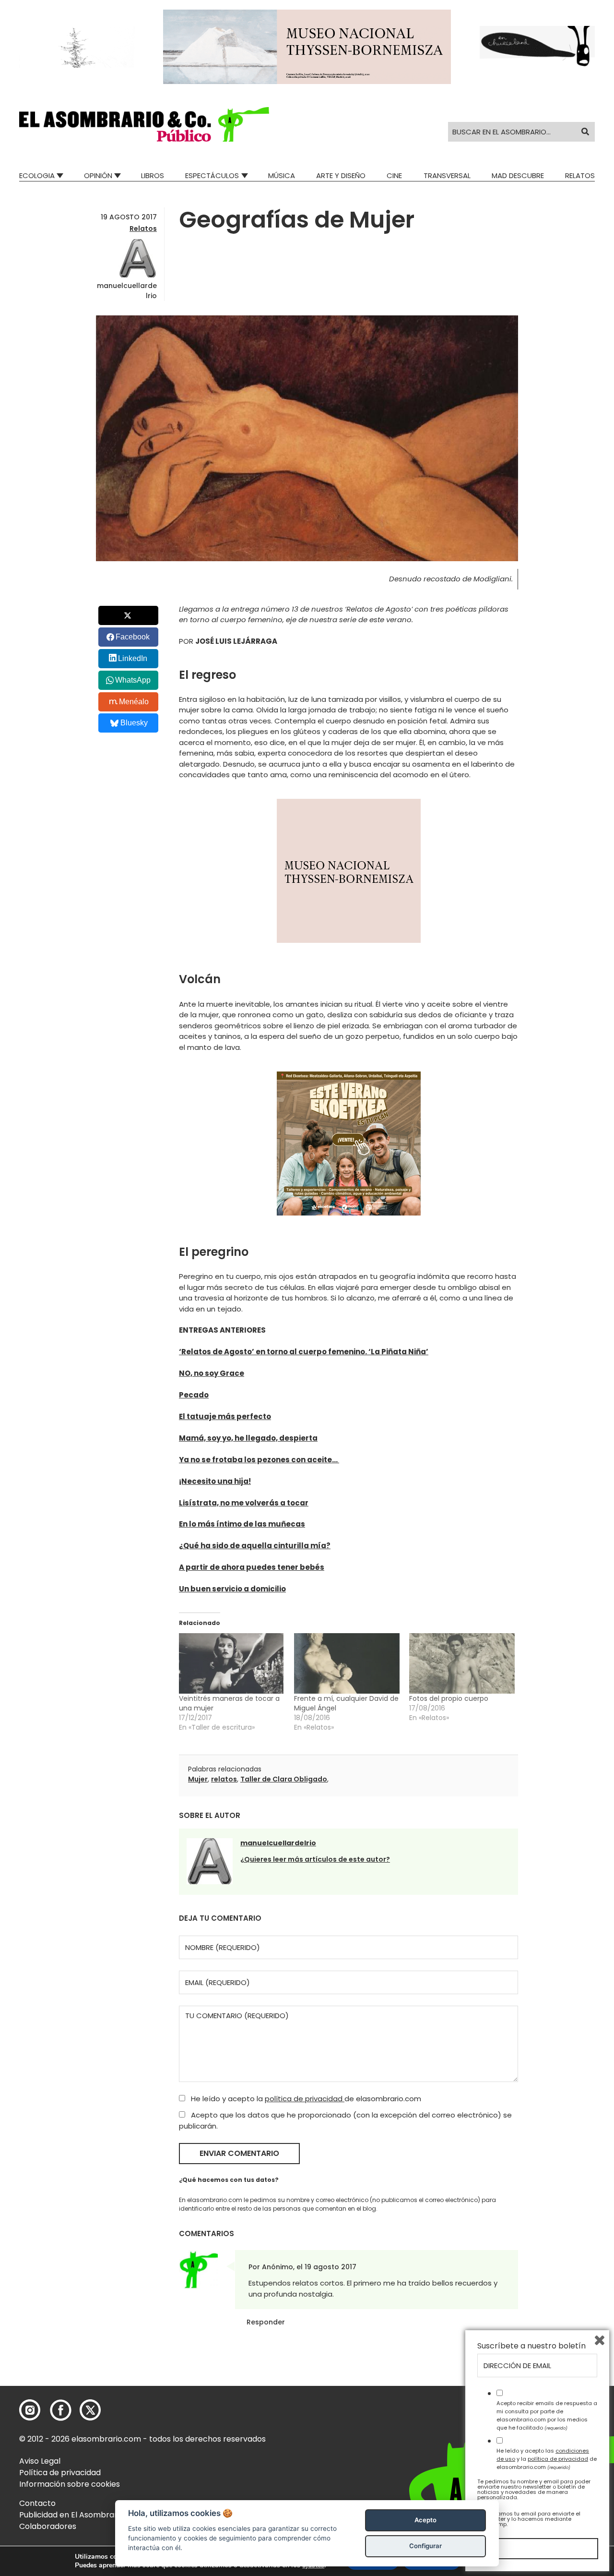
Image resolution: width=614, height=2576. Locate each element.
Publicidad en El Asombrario (71, 2515)
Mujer (198, 1779)
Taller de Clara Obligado (284, 1779)
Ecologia (37, 175)
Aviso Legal (40, 2461)
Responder (266, 2322)
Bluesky (134, 723)
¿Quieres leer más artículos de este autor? (315, 1859)
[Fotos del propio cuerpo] (462, 1663)
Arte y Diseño (341, 175)
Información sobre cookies (70, 2484)
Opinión (98, 175)
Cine (394, 175)
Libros (153, 175)
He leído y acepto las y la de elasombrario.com (547, 2459)
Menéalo (134, 702)
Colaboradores (48, 2526)
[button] (144, 124)
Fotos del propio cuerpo (449, 1698)
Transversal (447, 175)
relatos (224, 1779)
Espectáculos (212, 175)
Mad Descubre (518, 175)
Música (282, 175)
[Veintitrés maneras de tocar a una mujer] (232, 1663)
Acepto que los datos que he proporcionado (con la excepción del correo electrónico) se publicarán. (345, 2120)
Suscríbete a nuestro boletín (531, 2346)
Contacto (37, 2503)
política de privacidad (305, 2099)
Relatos (580, 175)
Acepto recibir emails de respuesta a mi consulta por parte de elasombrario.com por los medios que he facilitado (547, 2415)
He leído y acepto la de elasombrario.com (305, 2099)
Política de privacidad (60, 2473)
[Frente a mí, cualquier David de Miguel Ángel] (347, 1663)
